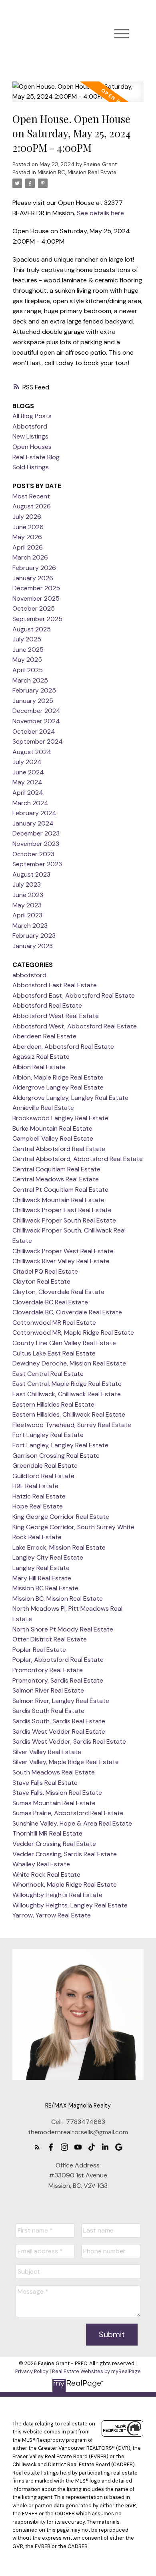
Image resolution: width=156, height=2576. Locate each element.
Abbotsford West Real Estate (56, 1016)
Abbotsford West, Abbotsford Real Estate (75, 1026)
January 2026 (33, 578)
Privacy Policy (32, 2371)
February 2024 (34, 813)
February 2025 (34, 690)
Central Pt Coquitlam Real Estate (60, 1190)
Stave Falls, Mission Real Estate (57, 1793)
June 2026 (28, 527)
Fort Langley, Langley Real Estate (60, 1445)
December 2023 (36, 833)
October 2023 (33, 854)
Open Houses (32, 447)
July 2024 (27, 762)
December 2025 (36, 588)
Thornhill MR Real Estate (47, 1833)
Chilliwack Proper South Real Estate (64, 1220)
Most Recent (31, 496)
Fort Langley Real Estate (48, 1435)
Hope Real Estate (38, 1506)
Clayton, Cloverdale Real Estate (58, 1292)
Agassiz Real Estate (41, 1057)
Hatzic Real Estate (39, 1496)
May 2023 (27, 905)
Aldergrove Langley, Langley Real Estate (70, 1098)
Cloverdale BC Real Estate (50, 1302)
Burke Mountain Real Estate (52, 1128)
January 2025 (33, 701)
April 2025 (28, 670)
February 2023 (34, 936)
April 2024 (28, 793)
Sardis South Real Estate (48, 1711)
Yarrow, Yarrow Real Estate (52, 1915)
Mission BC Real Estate (45, 1588)
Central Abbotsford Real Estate (59, 1149)
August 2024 (32, 752)
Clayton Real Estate (41, 1281)
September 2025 (37, 619)
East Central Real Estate (48, 1374)
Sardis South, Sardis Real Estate (59, 1721)
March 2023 (30, 926)
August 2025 (32, 629)
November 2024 (36, 721)
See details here (100, 213)
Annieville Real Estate (43, 1108)
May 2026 (27, 537)
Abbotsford (30, 426)
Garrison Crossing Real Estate (56, 1456)
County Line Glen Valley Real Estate (64, 1343)
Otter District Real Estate (50, 1639)
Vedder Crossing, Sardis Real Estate (65, 1854)
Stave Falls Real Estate (45, 1783)
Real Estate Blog (36, 457)
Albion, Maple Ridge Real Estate (58, 1077)
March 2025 (30, 680)
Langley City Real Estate (48, 1557)
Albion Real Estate (39, 1067)
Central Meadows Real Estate (56, 1179)
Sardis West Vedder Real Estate (59, 1732)
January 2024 (33, 823)
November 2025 (36, 598)
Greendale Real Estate (45, 1466)
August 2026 (32, 506)
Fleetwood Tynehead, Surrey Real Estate (72, 1425)
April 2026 (28, 547)
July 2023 (27, 884)
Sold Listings (31, 467)
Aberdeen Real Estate (44, 1036)
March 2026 (30, 557)
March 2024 (30, 803)
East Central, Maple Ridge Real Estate (67, 1384)
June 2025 (28, 650)
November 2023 (36, 844)
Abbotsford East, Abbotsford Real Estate (74, 995)
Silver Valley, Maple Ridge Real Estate (66, 1762)
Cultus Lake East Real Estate (54, 1353)
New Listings (30, 436)
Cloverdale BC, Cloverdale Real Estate (67, 1312)
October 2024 (34, 731)
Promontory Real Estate (48, 1670)
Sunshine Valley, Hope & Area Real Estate (72, 1823)
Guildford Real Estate (43, 1476)
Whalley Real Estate (41, 1864)
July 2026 (27, 517)
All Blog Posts (32, 416)
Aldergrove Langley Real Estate (58, 1087)
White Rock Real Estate (46, 1874)
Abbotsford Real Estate (47, 1005)
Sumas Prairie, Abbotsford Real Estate (68, 1813)
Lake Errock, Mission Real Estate (59, 1547)
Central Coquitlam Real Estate (56, 1169)
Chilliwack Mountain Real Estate (58, 1200)
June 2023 (28, 895)
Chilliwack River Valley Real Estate (61, 1261)
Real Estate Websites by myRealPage (96, 2371)
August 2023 (31, 874)
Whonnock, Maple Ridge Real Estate (65, 1884)
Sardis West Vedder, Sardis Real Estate (69, 1741)
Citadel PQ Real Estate (45, 1271)
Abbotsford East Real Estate (55, 985)
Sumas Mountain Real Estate (54, 1803)
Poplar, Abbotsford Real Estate (58, 1660)
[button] (37, 2147)
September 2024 (38, 741)
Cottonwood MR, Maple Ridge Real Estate (73, 1333)
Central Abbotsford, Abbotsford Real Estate (78, 1159)
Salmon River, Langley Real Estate (61, 1701)
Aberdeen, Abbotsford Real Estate (63, 1047)
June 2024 (28, 772)
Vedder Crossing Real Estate (54, 1844)
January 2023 (33, 946)
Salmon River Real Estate (48, 1690)
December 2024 (36, 711)
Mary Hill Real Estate (42, 1578)
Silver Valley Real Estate (47, 1752)
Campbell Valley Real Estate (53, 1138)
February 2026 (34, 568)
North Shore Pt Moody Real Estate (63, 1629)
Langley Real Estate (41, 1568)
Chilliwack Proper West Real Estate (63, 1251)
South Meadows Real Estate (54, 1772)
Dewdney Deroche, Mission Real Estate (69, 1363)
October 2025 (34, 608)
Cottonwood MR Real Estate (54, 1323)
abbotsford (29, 975)
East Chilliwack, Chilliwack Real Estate (67, 1394)
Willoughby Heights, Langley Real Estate (70, 1905)
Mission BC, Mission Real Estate (77, 172)
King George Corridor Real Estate (61, 1517)
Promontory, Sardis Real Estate (58, 1680)
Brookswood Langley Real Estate (60, 1118)
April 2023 (27, 915)
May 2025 (27, 660)
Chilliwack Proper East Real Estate (62, 1210)
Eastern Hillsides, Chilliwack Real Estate (69, 1414)
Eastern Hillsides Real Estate (53, 1404)
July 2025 (27, 639)
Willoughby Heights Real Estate (57, 1895)
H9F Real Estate (35, 1486)
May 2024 (27, 782)
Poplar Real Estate (39, 1650)
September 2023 (37, 864)
